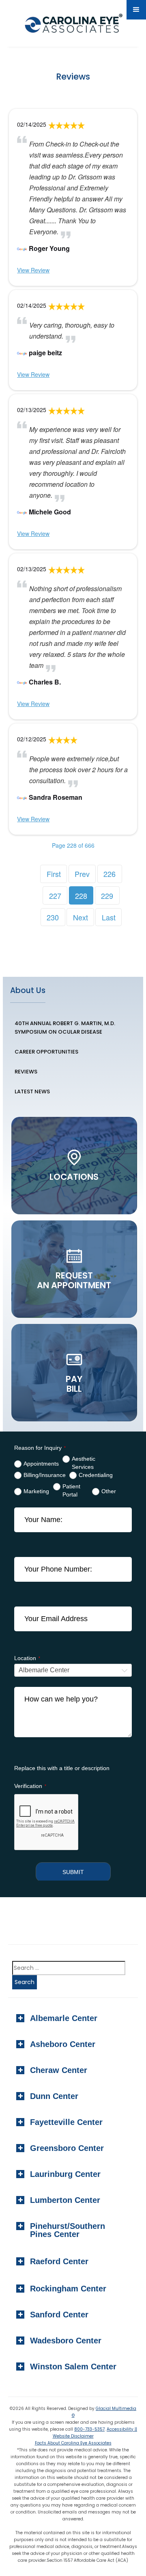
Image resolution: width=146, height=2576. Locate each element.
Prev (82, 874)
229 (107, 896)
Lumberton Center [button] (65, 2200)
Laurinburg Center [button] (65, 2174)
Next (81, 917)
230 (53, 917)
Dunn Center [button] (54, 2096)
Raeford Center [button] (59, 2261)
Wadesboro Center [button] (66, 2341)
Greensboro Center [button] (67, 2148)
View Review (33, 270)
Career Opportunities (46, 1052)
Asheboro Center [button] (63, 2044)
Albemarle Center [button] (64, 2018)
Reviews (26, 1072)
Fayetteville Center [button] (66, 2122)
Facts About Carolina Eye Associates (73, 2443)
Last (109, 917)
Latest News (32, 1092)
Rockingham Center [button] (68, 2289)
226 (109, 874)
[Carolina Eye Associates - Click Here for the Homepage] (72, 25)
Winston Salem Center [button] (73, 2367)
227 (55, 896)
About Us (28, 990)
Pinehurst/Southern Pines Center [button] (68, 2230)
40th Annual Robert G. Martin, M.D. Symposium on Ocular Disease (65, 1028)
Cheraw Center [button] (59, 2070)
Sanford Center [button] (59, 2315)
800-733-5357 (89, 2429)
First (54, 874)
